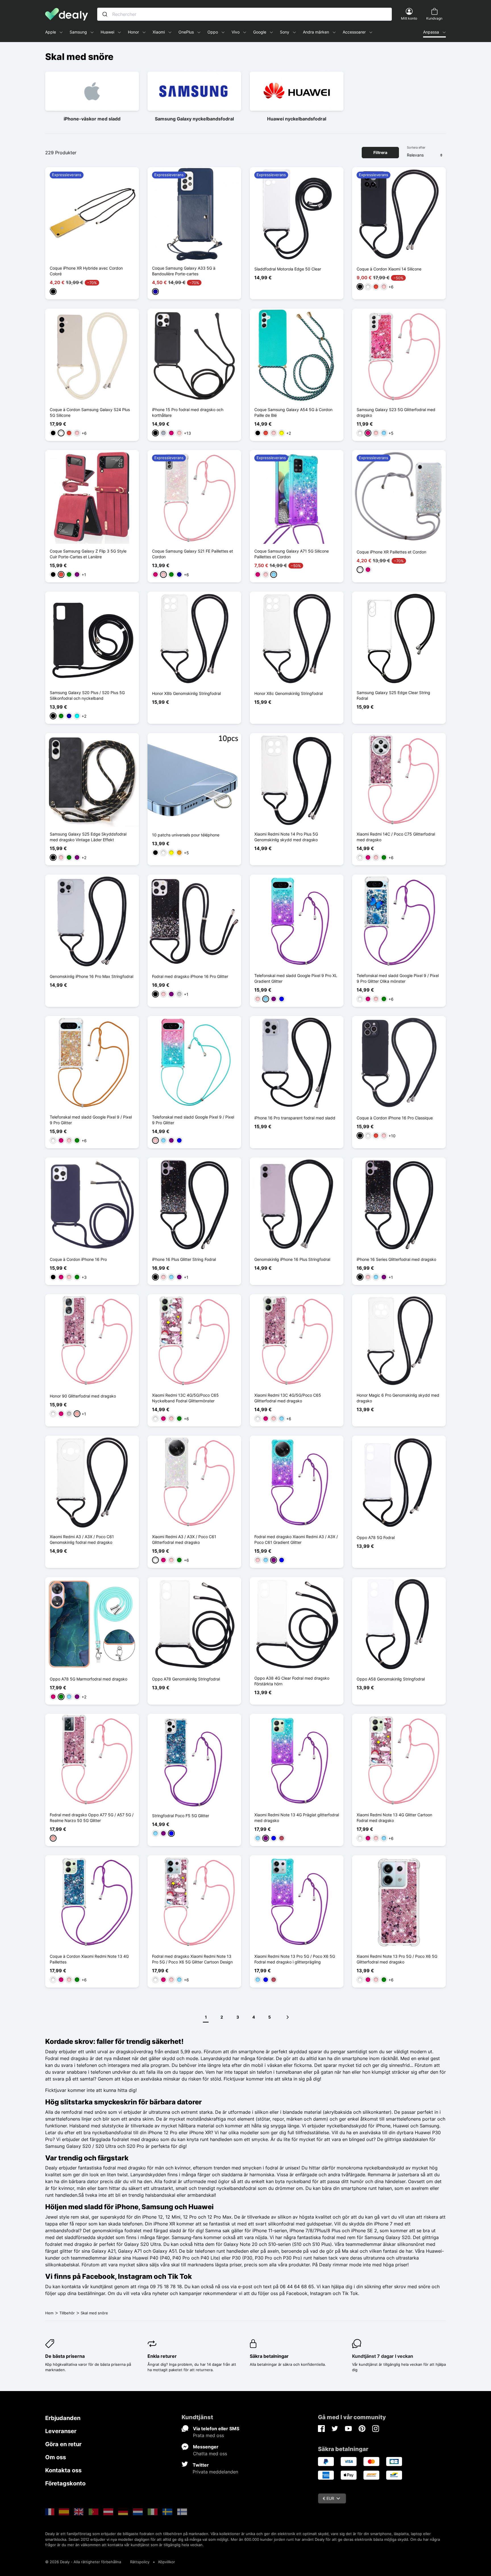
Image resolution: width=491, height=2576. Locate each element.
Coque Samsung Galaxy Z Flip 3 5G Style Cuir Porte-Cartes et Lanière (88, 554)
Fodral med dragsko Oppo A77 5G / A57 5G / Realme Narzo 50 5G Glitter (92, 1818)
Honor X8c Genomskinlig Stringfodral (289, 693)
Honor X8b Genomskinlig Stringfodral (186, 693)
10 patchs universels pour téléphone (186, 835)
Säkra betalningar (269, 2356)
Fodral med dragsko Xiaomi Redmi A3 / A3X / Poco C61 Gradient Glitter (296, 1539)
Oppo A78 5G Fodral (376, 1537)
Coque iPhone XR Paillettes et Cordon (391, 552)
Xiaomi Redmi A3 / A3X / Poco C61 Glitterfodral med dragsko (184, 1539)
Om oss (56, 2457)
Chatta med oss (210, 2454)
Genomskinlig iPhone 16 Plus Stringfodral (292, 1259)
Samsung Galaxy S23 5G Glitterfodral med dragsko (396, 412)
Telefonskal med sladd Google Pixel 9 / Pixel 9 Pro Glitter (91, 1120)
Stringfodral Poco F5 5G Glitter (181, 1816)
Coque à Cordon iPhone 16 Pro (78, 1259)
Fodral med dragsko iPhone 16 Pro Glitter (190, 976)
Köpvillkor (167, 2562)
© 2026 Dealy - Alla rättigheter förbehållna (83, 2562)
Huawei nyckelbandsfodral (297, 119)
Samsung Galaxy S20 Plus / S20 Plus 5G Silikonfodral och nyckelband (87, 695)
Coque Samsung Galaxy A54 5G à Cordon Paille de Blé (293, 412)
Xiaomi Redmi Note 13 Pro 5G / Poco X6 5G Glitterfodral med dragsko (397, 1959)
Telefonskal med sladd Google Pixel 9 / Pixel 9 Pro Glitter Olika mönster (398, 978)
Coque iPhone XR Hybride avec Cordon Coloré (86, 271)
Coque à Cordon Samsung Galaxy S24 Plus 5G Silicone (90, 412)
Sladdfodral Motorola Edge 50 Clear (288, 269)
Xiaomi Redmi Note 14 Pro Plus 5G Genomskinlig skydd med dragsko (286, 837)
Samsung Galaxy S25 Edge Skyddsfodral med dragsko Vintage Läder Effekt (88, 837)
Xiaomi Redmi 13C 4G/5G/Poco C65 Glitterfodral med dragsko (288, 1398)
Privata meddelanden (215, 2472)
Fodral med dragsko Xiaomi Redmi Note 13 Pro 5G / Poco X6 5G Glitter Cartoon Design (192, 1959)
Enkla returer (162, 2356)
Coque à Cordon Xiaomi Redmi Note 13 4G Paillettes (89, 1959)
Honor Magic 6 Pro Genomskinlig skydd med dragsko (398, 1398)
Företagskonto (65, 2483)
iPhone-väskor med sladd (92, 119)
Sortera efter (416, 147)
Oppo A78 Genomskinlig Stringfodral (186, 1679)
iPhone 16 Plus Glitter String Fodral (184, 1259)
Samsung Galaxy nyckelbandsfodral (194, 119)
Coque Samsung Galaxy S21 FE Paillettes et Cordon (193, 554)
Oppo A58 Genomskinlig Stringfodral (391, 1679)
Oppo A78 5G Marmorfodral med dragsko (89, 1679)
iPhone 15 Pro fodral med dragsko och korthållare (188, 412)
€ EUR (328, 2498)
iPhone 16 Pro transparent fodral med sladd (295, 1118)
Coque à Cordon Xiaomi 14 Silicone (389, 269)
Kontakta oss (63, 2470)
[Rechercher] (105, 14)
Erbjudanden (63, 2418)
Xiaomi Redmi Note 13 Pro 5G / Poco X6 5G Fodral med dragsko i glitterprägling (295, 1959)
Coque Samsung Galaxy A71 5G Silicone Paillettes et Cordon (292, 554)
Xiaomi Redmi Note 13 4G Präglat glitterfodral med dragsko (297, 1818)
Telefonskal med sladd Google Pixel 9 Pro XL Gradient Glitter (296, 978)
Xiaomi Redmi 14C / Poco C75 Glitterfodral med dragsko (396, 837)
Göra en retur (63, 2444)
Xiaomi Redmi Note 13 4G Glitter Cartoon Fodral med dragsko (394, 1818)
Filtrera (380, 152)
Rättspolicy (140, 2562)
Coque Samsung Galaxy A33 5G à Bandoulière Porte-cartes (184, 271)
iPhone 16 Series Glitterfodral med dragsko (396, 1259)
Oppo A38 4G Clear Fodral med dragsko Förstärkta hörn (292, 1681)
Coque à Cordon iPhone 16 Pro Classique (395, 1118)
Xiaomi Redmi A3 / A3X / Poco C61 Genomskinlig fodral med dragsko (82, 1539)
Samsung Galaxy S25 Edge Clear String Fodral (393, 695)
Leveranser (61, 2431)
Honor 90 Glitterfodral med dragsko (83, 1396)
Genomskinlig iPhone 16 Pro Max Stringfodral (91, 976)
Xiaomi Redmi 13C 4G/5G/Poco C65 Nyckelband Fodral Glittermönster (185, 1398)
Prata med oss (208, 2435)
